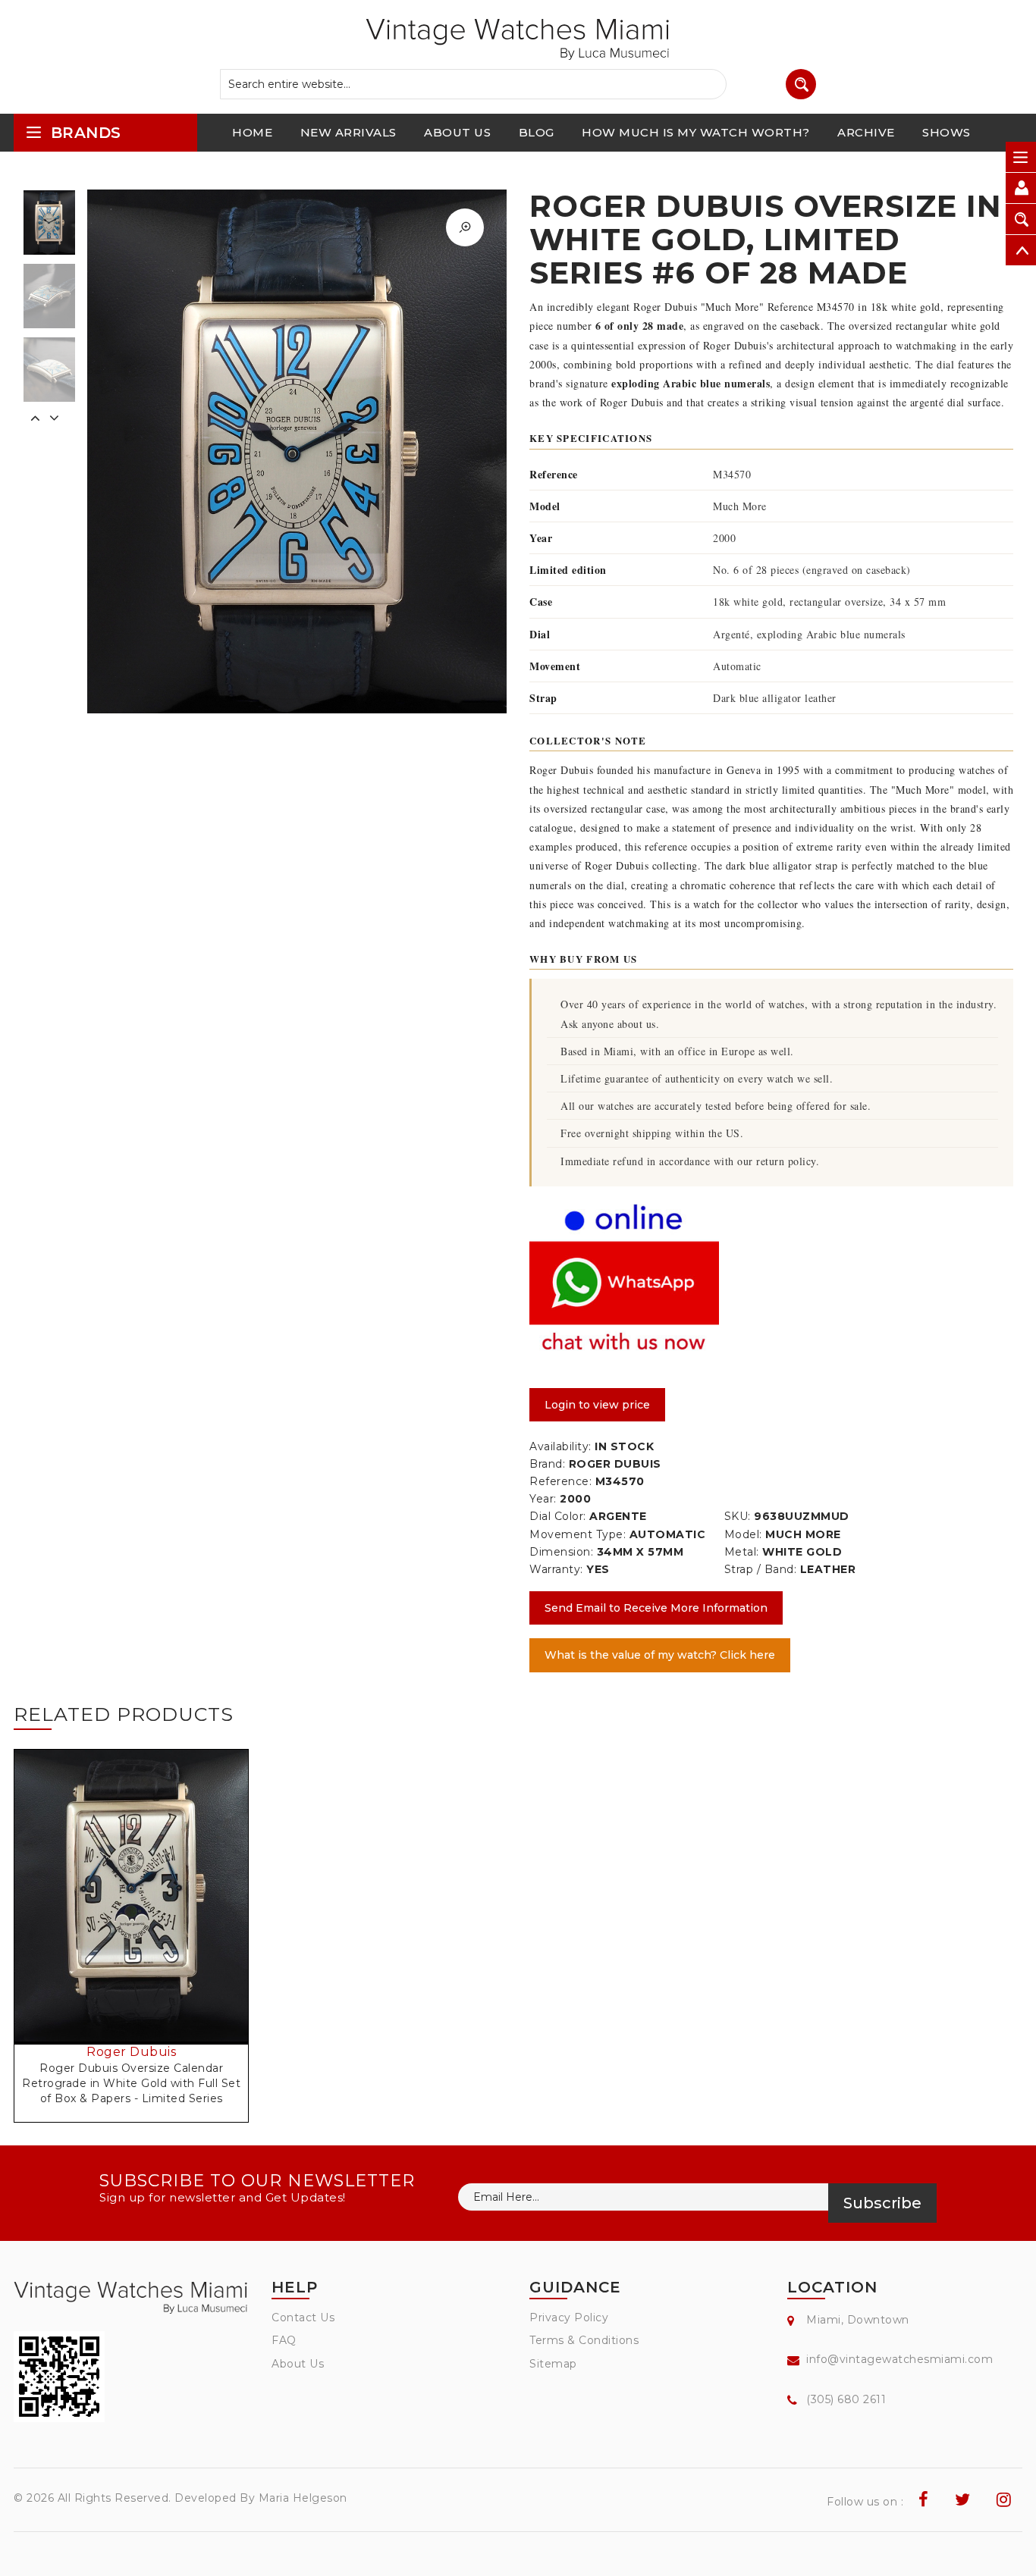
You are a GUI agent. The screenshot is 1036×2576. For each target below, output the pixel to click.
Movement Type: (578, 1534)
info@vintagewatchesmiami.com (899, 2359)
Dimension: (561, 1552)
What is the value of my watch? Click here (660, 1655)
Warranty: (556, 1569)
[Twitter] (963, 2500)
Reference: (560, 1481)
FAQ (284, 2340)
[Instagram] (1004, 2500)
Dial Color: (558, 1516)
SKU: (738, 1516)
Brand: (547, 1464)
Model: (743, 1534)
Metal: (742, 1552)
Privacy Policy (569, 2317)
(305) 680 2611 (846, 2399)
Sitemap (553, 2364)
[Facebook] (924, 2500)
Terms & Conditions (584, 2340)
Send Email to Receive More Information (656, 1608)
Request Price (136, 1920)
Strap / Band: (761, 1569)
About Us (298, 2364)
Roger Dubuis (131, 2052)
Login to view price (597, 1405)
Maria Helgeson (303, 2498)
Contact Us (303, 2317)
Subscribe (882, 2203)
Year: (543, 1499)
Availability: (560, 1446)
